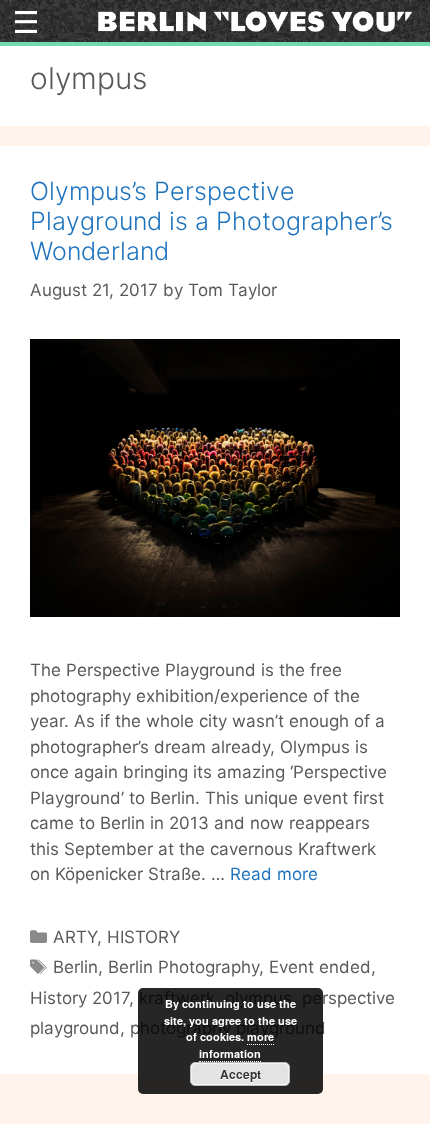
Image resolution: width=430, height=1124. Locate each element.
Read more (274, 874)
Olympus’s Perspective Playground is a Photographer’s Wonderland (211, 221)
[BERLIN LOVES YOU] (255, 20)
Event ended (320, 967)
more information (236, 1045)
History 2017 (79, 998)
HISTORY (143, 937)
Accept (240, 1074)
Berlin (75, 967)
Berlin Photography (183, 967)
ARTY (75, 937)
